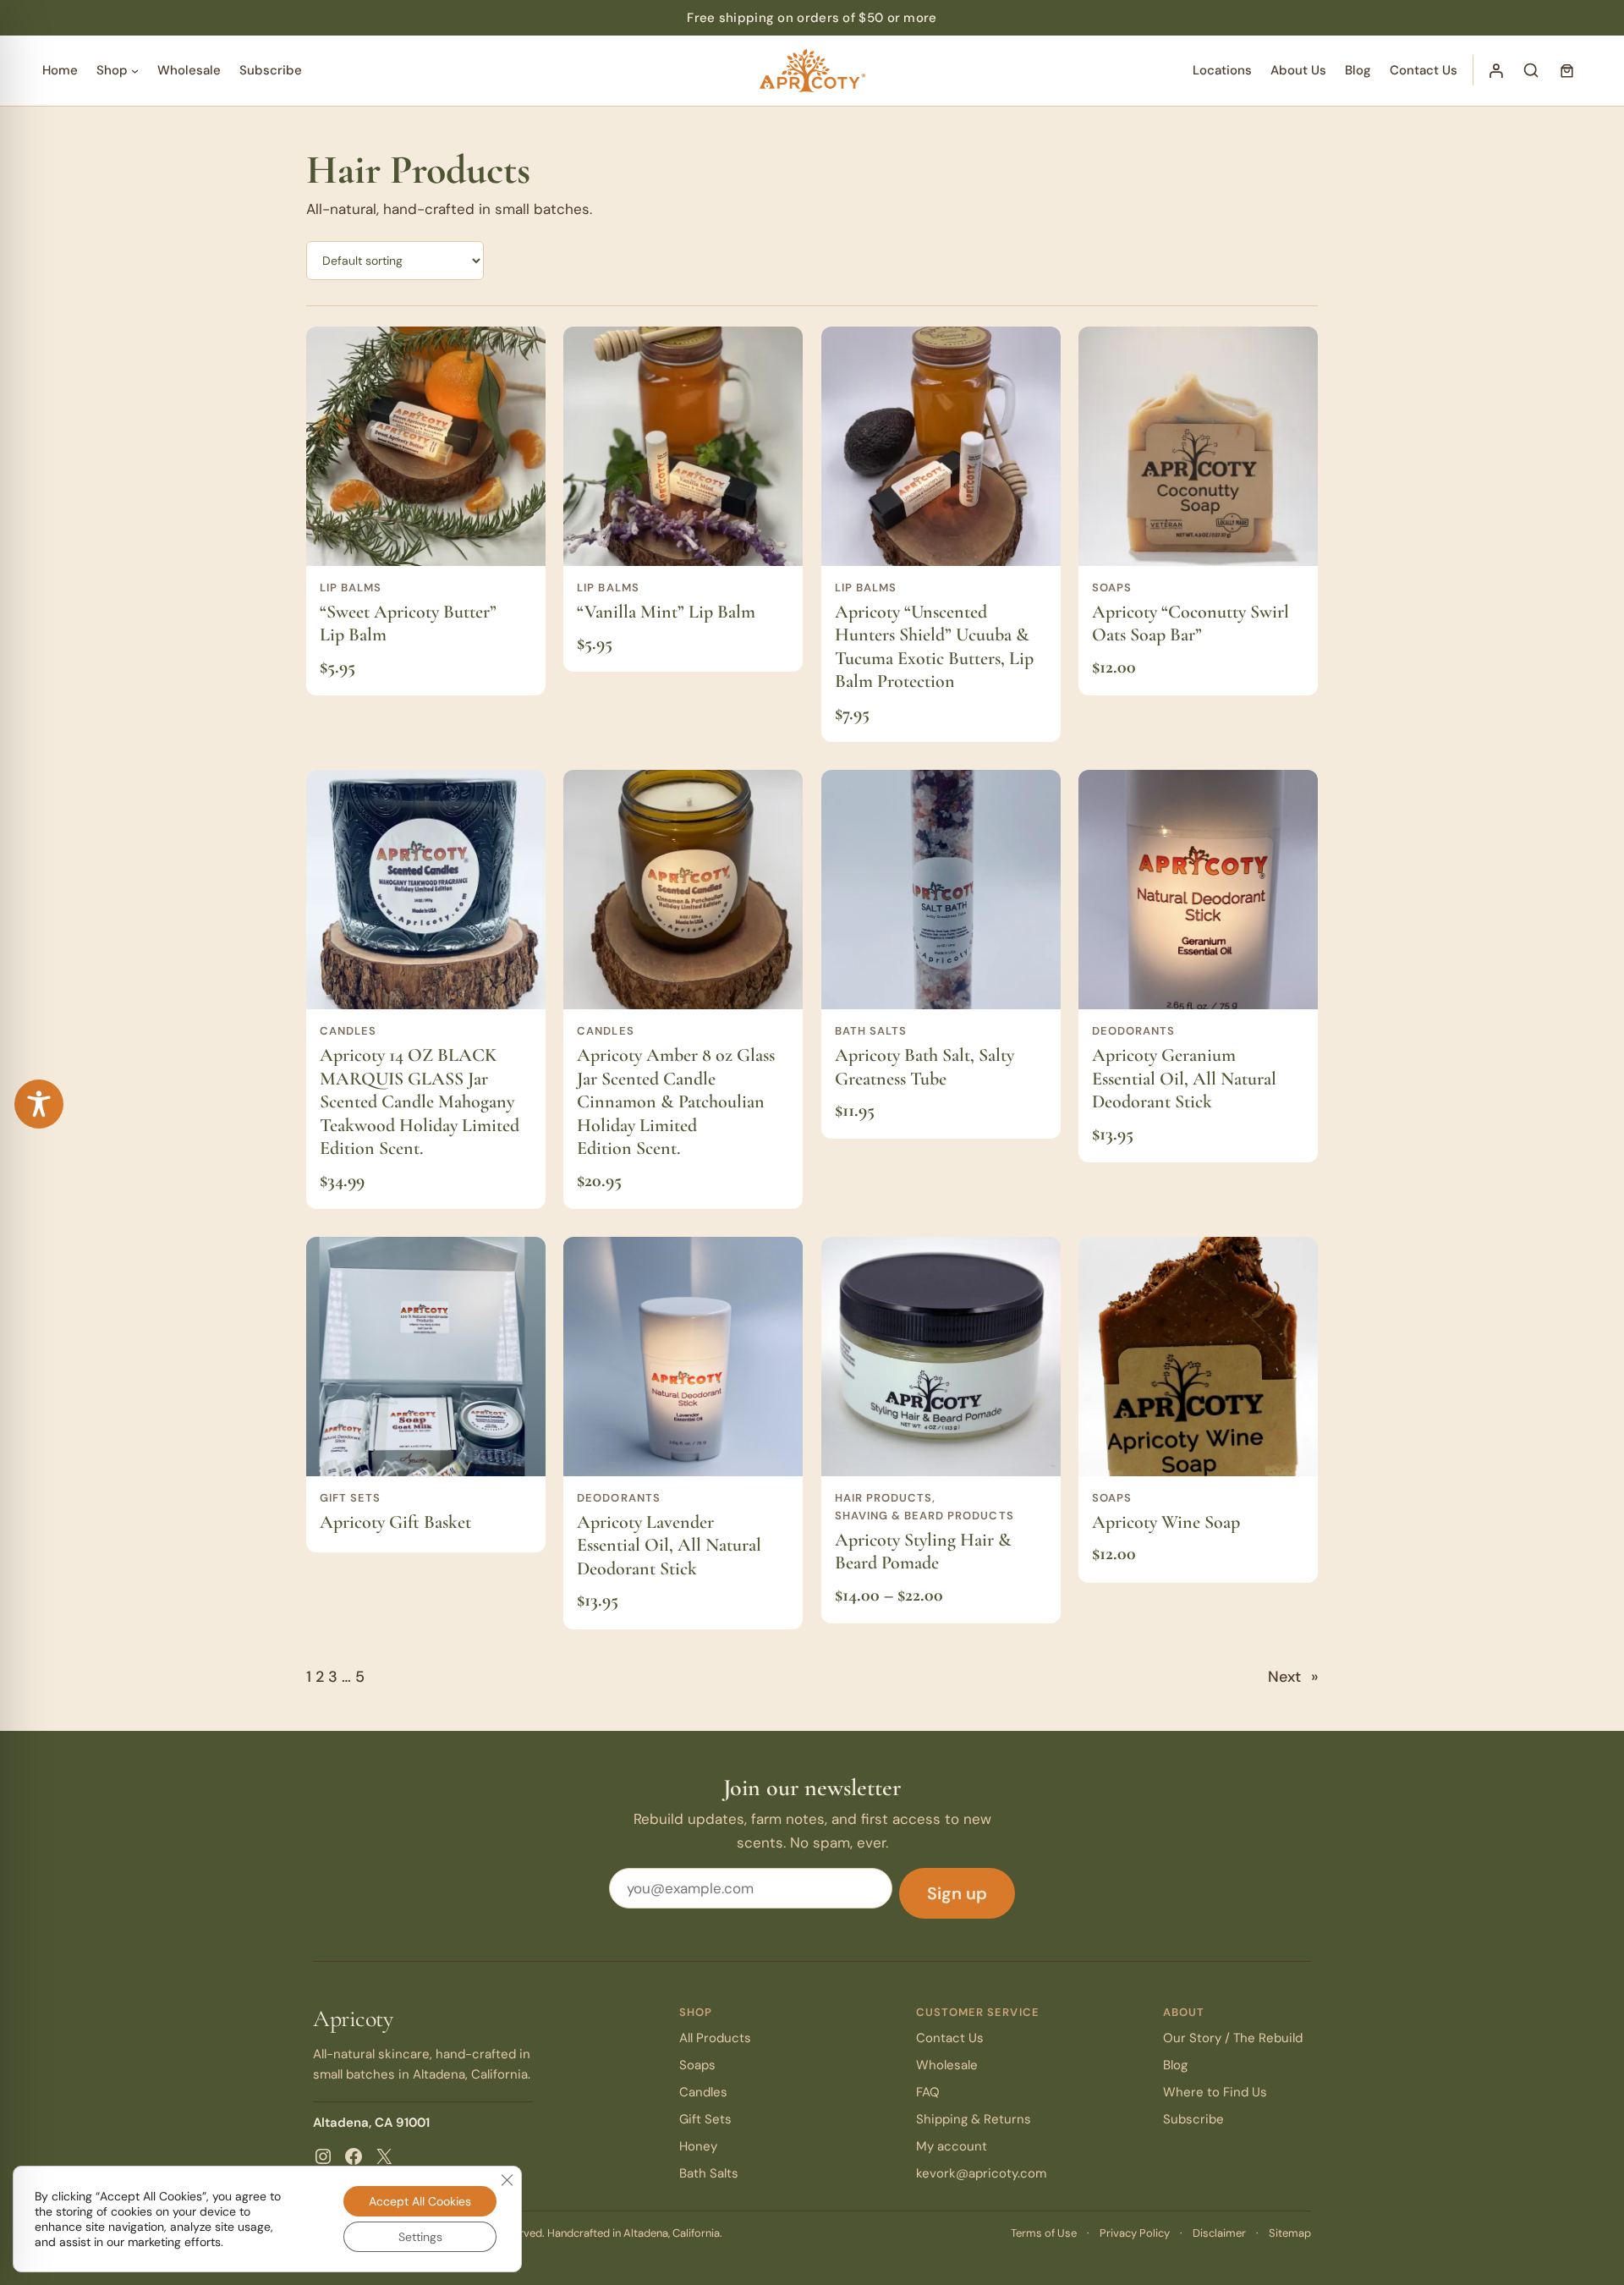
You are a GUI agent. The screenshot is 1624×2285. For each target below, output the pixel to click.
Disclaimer (1219, 2233)
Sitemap (1290, 2233)
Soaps (1112, 588)
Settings (420, 2237)
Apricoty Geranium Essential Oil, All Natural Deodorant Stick (1184, 1078)
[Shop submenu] (135, 71)
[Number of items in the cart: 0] (1566, 70)
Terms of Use (1044, 2233)
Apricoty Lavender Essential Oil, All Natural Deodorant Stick (669, 1545)
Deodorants (1133, 1031)
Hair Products (884, 1498)
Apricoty (353, 2019)
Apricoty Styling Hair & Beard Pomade (923, 1552)
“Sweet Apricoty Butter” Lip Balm (408, 623)
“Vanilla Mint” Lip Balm (666, 612)
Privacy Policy (1135, 2233)
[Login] (1495, 70)
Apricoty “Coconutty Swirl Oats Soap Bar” (1191, 623)
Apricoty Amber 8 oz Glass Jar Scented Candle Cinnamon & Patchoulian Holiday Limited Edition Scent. (676, 1101)
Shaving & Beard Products (924, 1516)
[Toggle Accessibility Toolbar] (39, 1104)
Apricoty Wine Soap (1166, 1522)
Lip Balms (351, 588)
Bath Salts (871, 1031)
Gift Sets (350, 1498)
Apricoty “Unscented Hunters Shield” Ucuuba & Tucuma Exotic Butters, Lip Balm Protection (934, 647)
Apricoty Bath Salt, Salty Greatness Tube (924, 1067)
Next (1293, 1677)
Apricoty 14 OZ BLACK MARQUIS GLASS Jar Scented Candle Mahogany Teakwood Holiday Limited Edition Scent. (420, 1101)
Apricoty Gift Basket (395, 1522)
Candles (348, 1031)
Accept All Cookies (420, 2201)
